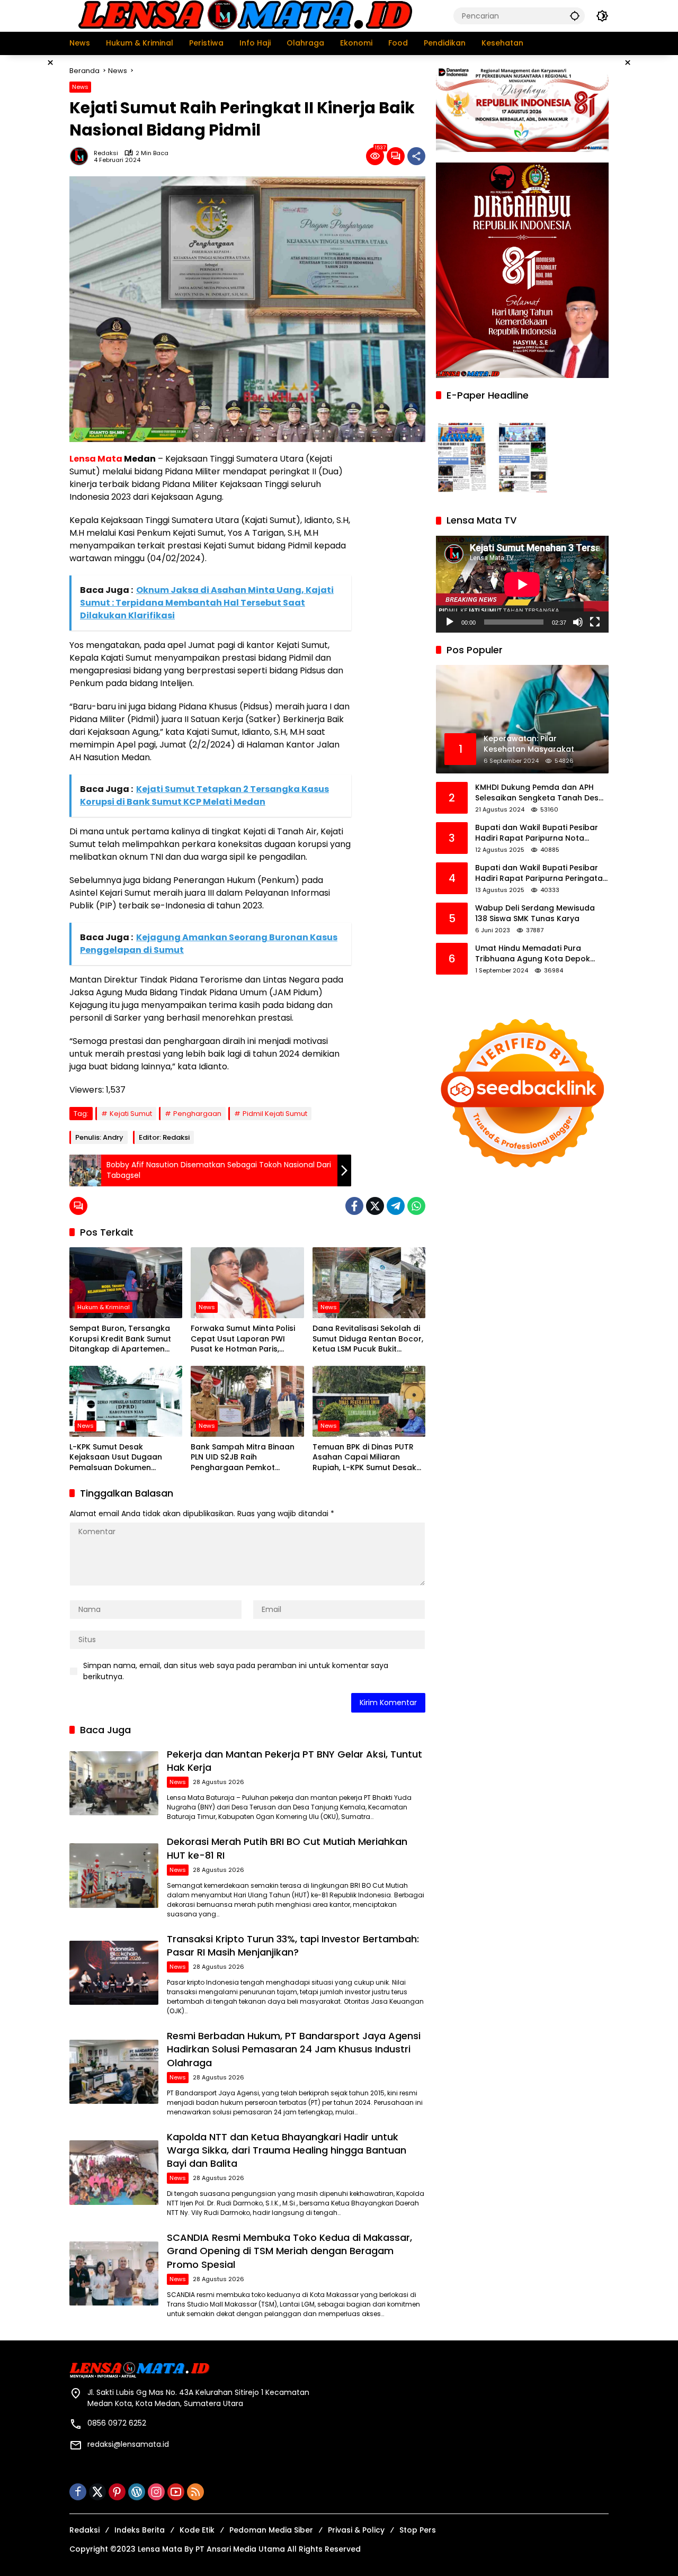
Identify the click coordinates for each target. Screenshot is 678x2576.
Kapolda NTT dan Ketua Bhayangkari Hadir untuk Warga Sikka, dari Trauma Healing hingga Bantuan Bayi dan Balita (287, 2150)
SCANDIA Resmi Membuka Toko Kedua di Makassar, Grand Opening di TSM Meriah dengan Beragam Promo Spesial (289, 2251)
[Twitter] (375, 1206)
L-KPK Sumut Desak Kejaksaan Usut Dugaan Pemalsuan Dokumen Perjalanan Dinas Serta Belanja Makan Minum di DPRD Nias (116, 1458)
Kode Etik (197, 2530)
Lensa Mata (96, 459)
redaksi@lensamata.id (128, 2444)
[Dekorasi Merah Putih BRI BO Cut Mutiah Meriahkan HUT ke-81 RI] (114, 1875)
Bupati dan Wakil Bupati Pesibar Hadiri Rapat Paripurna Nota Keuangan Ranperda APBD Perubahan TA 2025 (537, 834)
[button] (575, 16)
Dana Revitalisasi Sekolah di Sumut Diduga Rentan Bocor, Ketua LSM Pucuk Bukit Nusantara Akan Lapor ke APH (368, 1339)
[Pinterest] (117, 2492)
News (80, 87)
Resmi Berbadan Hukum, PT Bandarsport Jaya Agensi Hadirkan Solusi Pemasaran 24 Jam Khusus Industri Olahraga (294, 2049)
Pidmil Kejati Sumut (275, 1114)
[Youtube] (176, 2492)
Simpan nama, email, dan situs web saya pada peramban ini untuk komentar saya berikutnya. (236, 1671)
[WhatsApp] (416, 1206)
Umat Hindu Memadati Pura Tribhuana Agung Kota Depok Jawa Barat (533, 954)
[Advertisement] (394, 611)
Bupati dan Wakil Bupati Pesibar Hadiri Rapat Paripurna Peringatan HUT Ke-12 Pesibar (541, 874)
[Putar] (450, 622)
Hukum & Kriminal (104, 1307)
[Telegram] (396, 1206)
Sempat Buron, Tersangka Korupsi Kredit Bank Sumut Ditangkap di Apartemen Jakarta (120, 1339)
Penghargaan (197, 1114)
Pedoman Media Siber (271, 2530)
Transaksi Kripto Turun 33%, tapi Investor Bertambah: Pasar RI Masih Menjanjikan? (293, 1945)
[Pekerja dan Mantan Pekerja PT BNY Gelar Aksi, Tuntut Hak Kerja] (114, 1783)
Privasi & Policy (356, 2530)
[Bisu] (578, 622)
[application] (522, 584)
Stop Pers (418, 2530)
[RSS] (195, 2492)
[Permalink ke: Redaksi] (82, 156)
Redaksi (106, 153)
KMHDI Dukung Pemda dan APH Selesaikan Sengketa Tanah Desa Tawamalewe (539, 793)
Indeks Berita (140, 2530)
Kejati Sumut (131, 1114)
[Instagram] (156, 2492)
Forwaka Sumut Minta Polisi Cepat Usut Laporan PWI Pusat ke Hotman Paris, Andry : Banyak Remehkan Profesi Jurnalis (243, 1339)
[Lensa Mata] (244, 15)
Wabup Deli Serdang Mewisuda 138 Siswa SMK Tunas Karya (535, 914)
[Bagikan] (416, 156)
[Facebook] (354, 1206)
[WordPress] (137, 2492)
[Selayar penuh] (595, 622)
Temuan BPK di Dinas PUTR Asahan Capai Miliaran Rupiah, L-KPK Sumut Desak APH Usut (364, 1458)
